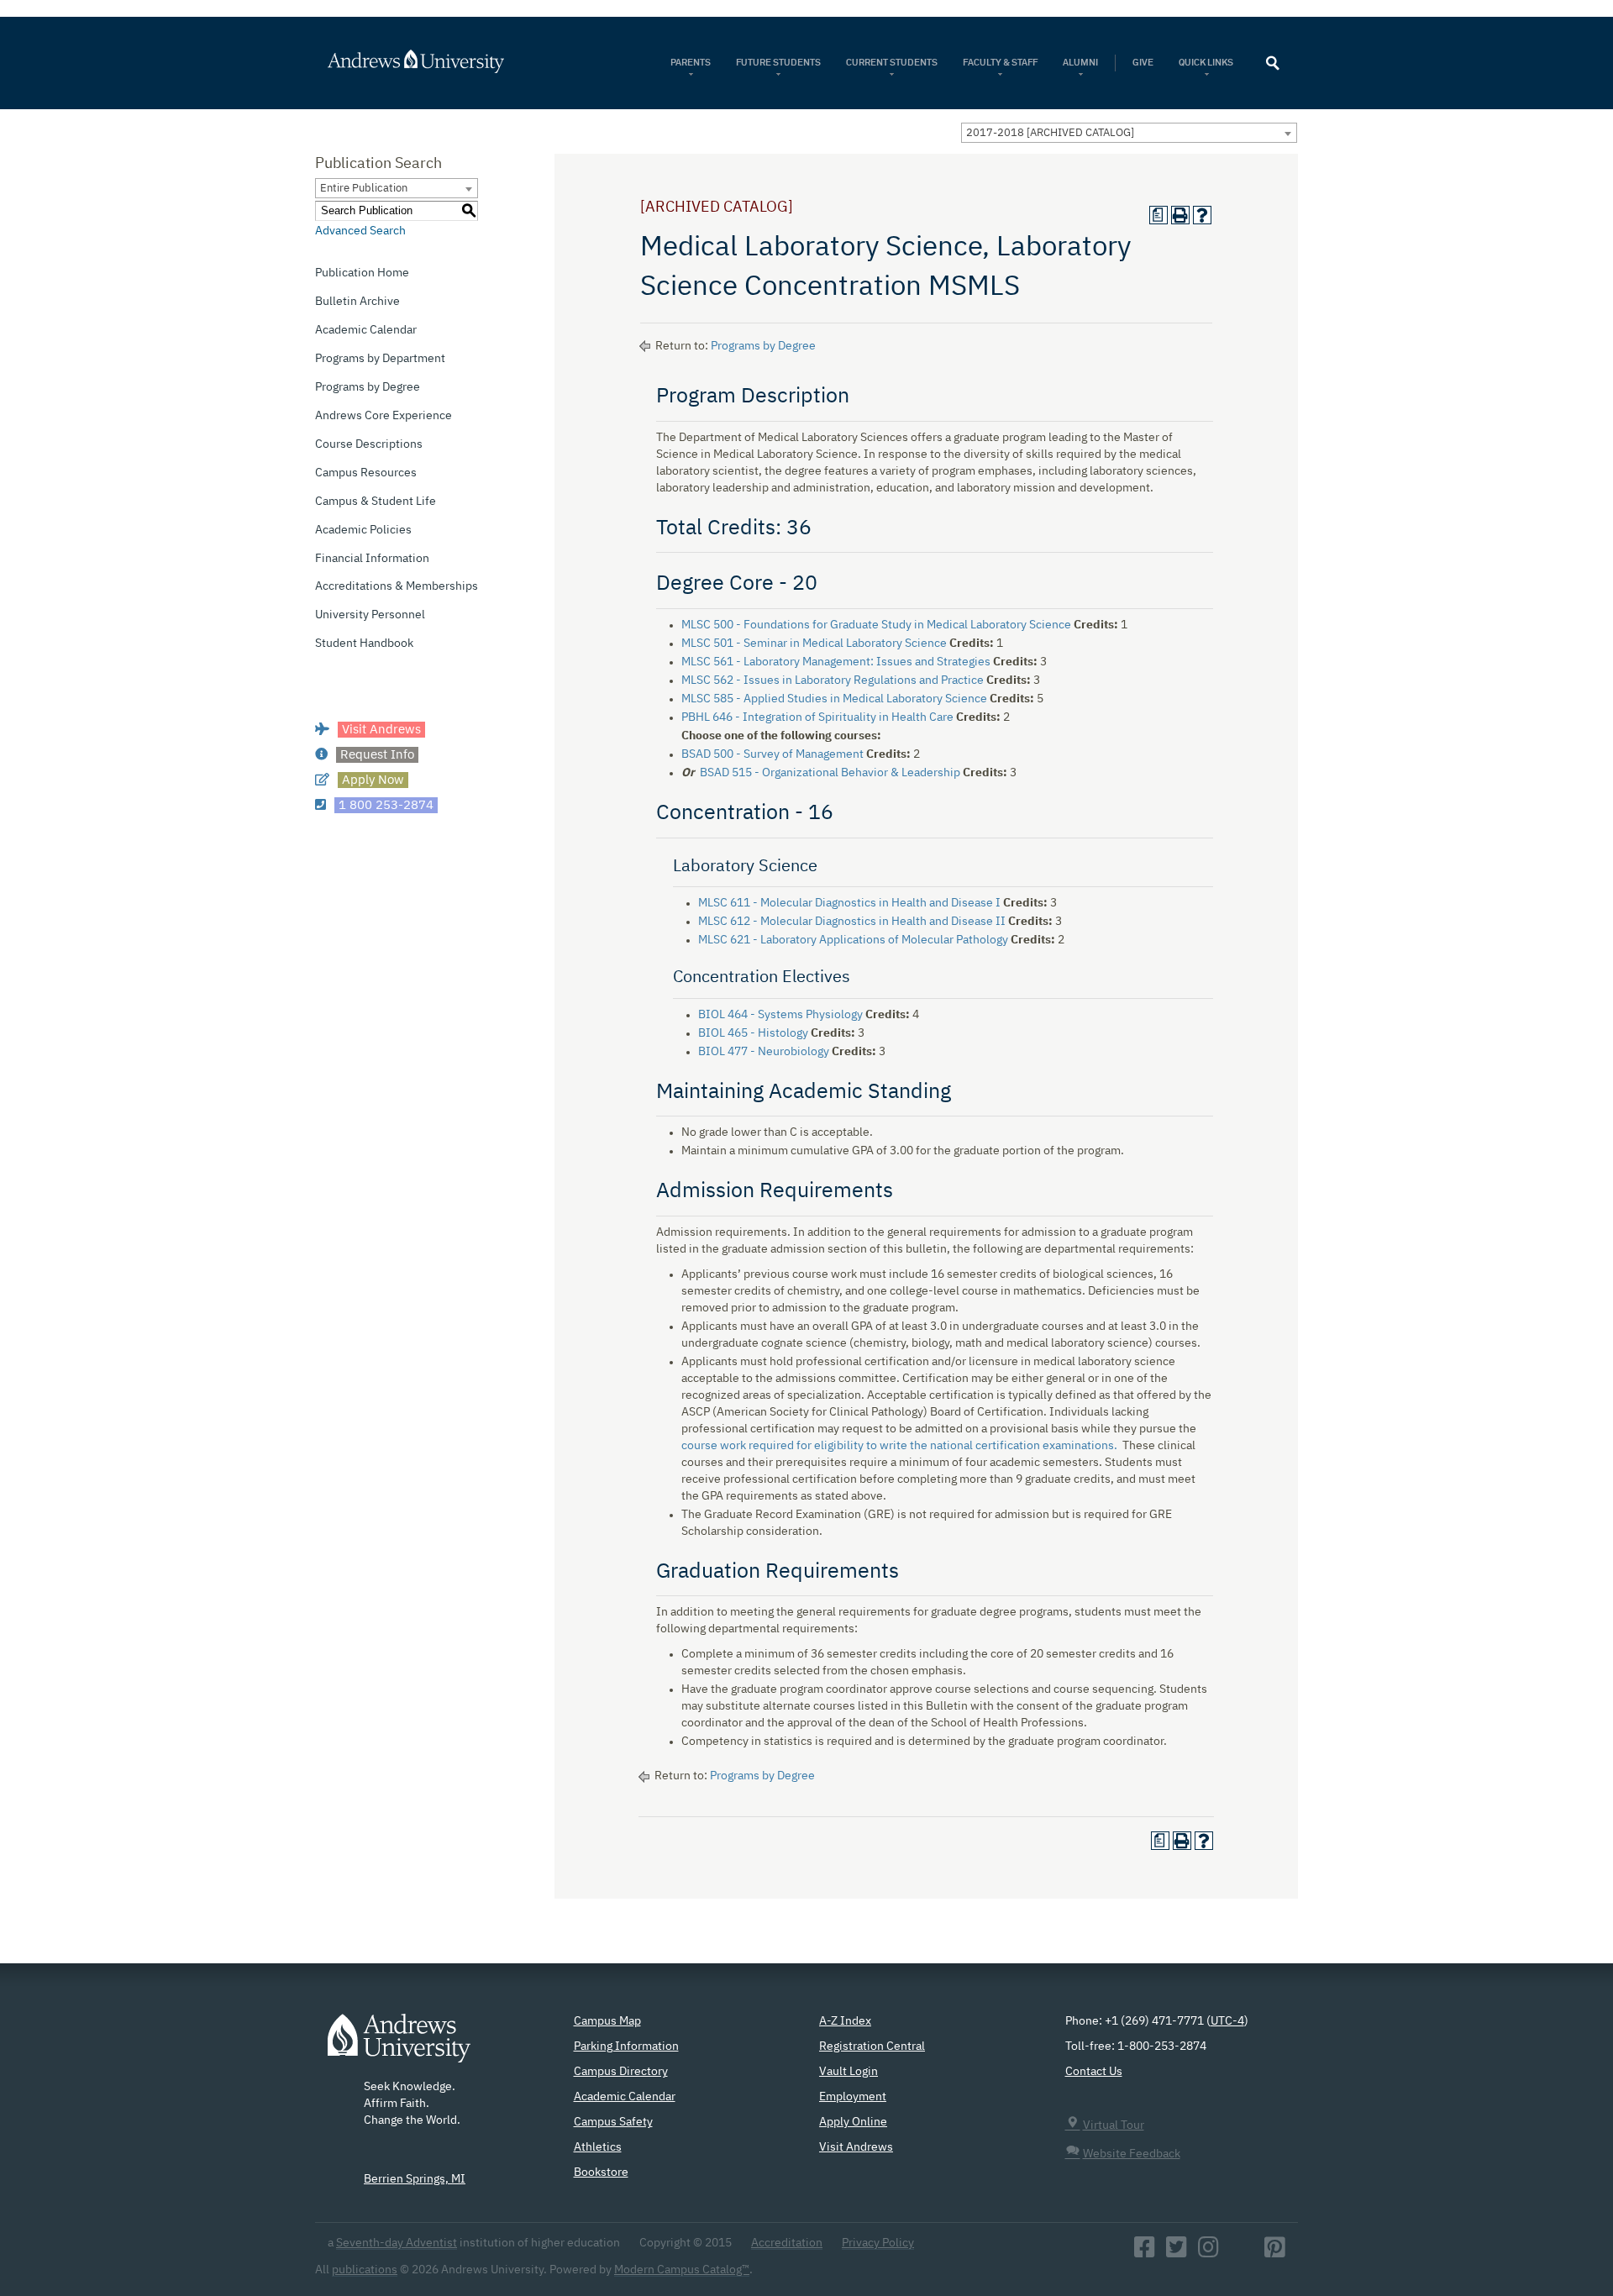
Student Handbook (364, 644)
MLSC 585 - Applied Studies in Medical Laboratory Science (834, 699)
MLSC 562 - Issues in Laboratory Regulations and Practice (833, 680)
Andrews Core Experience (384, 416)
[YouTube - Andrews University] (1242, 2252)
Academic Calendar (366, 330)
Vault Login (849, 2072)
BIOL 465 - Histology (753, 1033)
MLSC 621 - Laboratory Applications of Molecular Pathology (853, 940)
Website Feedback (1132, 2154)
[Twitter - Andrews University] (1177, 2252)
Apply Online (853, 2122)
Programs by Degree (368, 387)
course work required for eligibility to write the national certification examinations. (899, 1446)
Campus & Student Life (376, 502)
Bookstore (601, 2173)
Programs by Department (380, 359)
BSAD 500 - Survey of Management (772, 754)
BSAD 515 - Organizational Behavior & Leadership (830, 773)
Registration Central (872, 2046)
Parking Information (626, 2046)
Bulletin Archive (357, 302)
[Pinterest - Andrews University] (1275, 2252)
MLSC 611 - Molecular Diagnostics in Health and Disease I (849, 903)
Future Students (778, 63)
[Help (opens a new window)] (1202, 215)
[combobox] (1129, 133)
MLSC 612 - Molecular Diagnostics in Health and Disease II (852, 922)
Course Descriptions (369, 444)
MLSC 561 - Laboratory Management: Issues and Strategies (836, 662)
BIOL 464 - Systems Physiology (780, 1015)
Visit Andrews (856, 2147)
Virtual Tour (1114, 2125)
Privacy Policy (878, 2243)
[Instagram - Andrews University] (1208, 2252)
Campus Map (607, 2021)
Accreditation (787, 2243)
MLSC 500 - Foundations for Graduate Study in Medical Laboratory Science (876, 625)
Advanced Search (360, 231)
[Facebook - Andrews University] (1145, 2252)
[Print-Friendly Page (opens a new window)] (1180, 215)
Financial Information (372, 559)
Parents (691, 63)
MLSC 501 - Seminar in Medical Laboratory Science (814, 644)
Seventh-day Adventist (397, 2243)
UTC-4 (1227, 2021)
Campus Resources (366, 473)
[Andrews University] (438, 61)
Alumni (1080, 63)
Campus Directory (621, 2072)
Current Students (892, 63)
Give (1143, 63)
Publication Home (362, 273)
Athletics (598, 2147)
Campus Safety (613, 2122)
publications (365, 2270)
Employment (853, 2097)
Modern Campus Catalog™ (682, 2270)
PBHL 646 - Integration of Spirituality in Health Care (817, 717)
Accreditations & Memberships (397, 586)
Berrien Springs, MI (415, 2179)
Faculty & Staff (1000, 63)
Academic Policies (363, 530)
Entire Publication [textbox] (364, 189)
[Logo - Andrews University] (399, 2046)
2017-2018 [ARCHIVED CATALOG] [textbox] (1050, 133)
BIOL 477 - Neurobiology (764, 1052)
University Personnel (370, 615)
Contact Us (1094, 2072)
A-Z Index (845, 2021)
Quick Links (1207, 63)
